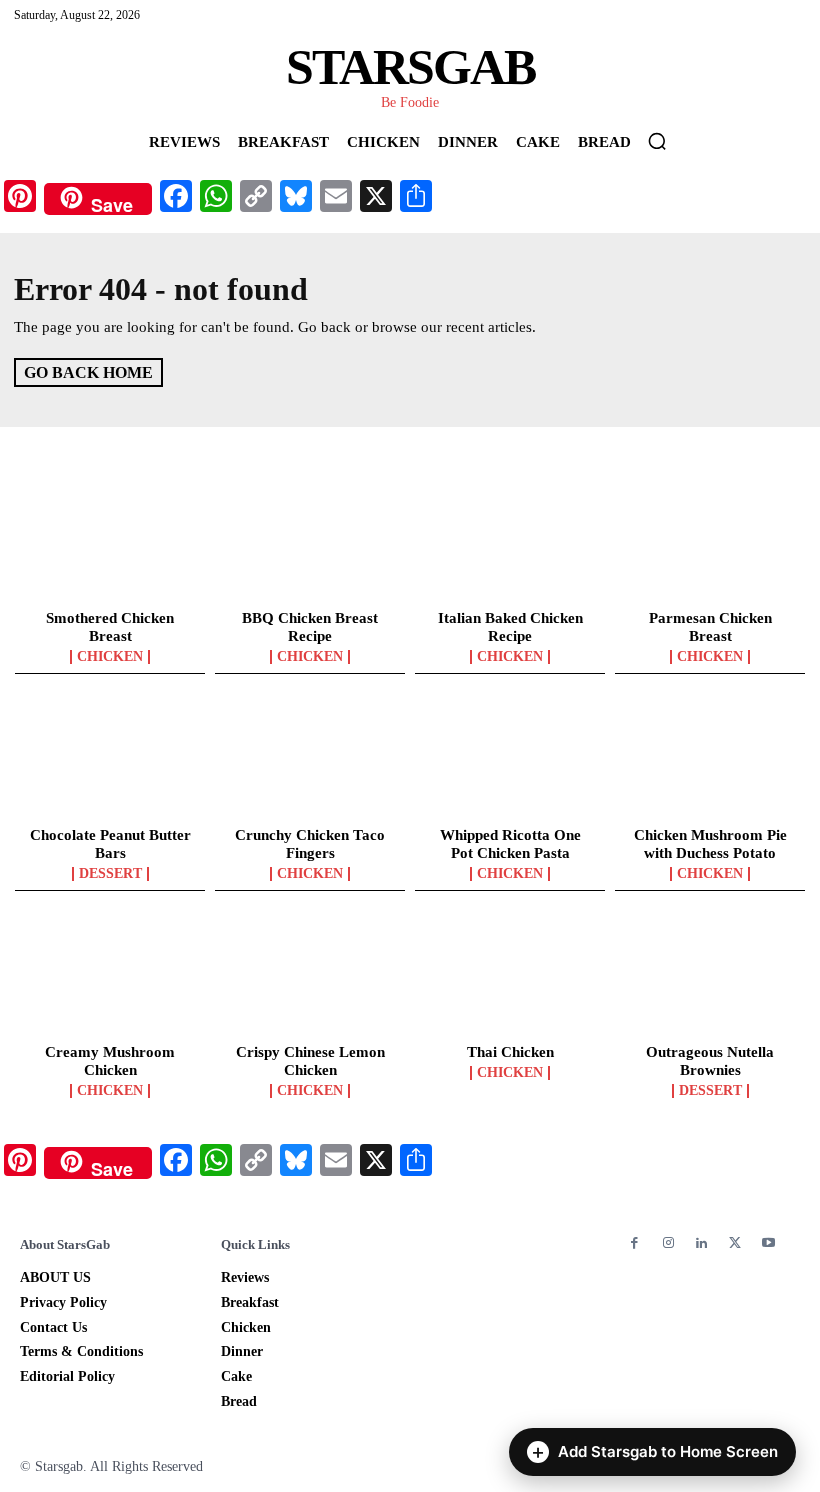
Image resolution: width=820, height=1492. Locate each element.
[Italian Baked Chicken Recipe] (510, 543)
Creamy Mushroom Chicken (110, 1061)
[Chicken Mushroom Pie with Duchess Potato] (710, 760)
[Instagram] (667, 1243)
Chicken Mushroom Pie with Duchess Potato (710, 844)
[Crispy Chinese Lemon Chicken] (310, 977)
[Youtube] (768, 1243)
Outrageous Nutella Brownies (710, 1061)
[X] (734, 1243)
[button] (657, 141)
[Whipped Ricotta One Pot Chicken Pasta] (510, 760)
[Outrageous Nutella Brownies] (710, 977)
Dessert (110, 874)
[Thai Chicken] (510, 977)
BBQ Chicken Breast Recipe (310, 627)
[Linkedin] (701, 1243)
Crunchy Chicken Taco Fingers (310, 844)
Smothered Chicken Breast (110, 627)
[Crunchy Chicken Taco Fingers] (310, 760)
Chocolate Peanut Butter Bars (110, 844)
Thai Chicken (510, 1052)
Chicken (110, 657)
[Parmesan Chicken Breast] (710, 543)
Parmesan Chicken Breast (710, 627)
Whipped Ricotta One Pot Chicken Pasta (510, 844)
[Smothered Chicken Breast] (110, 543)
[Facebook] (634, 1243)
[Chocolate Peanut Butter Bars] (110, 760)
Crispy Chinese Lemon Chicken (310, 1061)
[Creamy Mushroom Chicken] (110, 977)
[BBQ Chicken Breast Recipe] (310, 543)
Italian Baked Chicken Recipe (510, 627)
